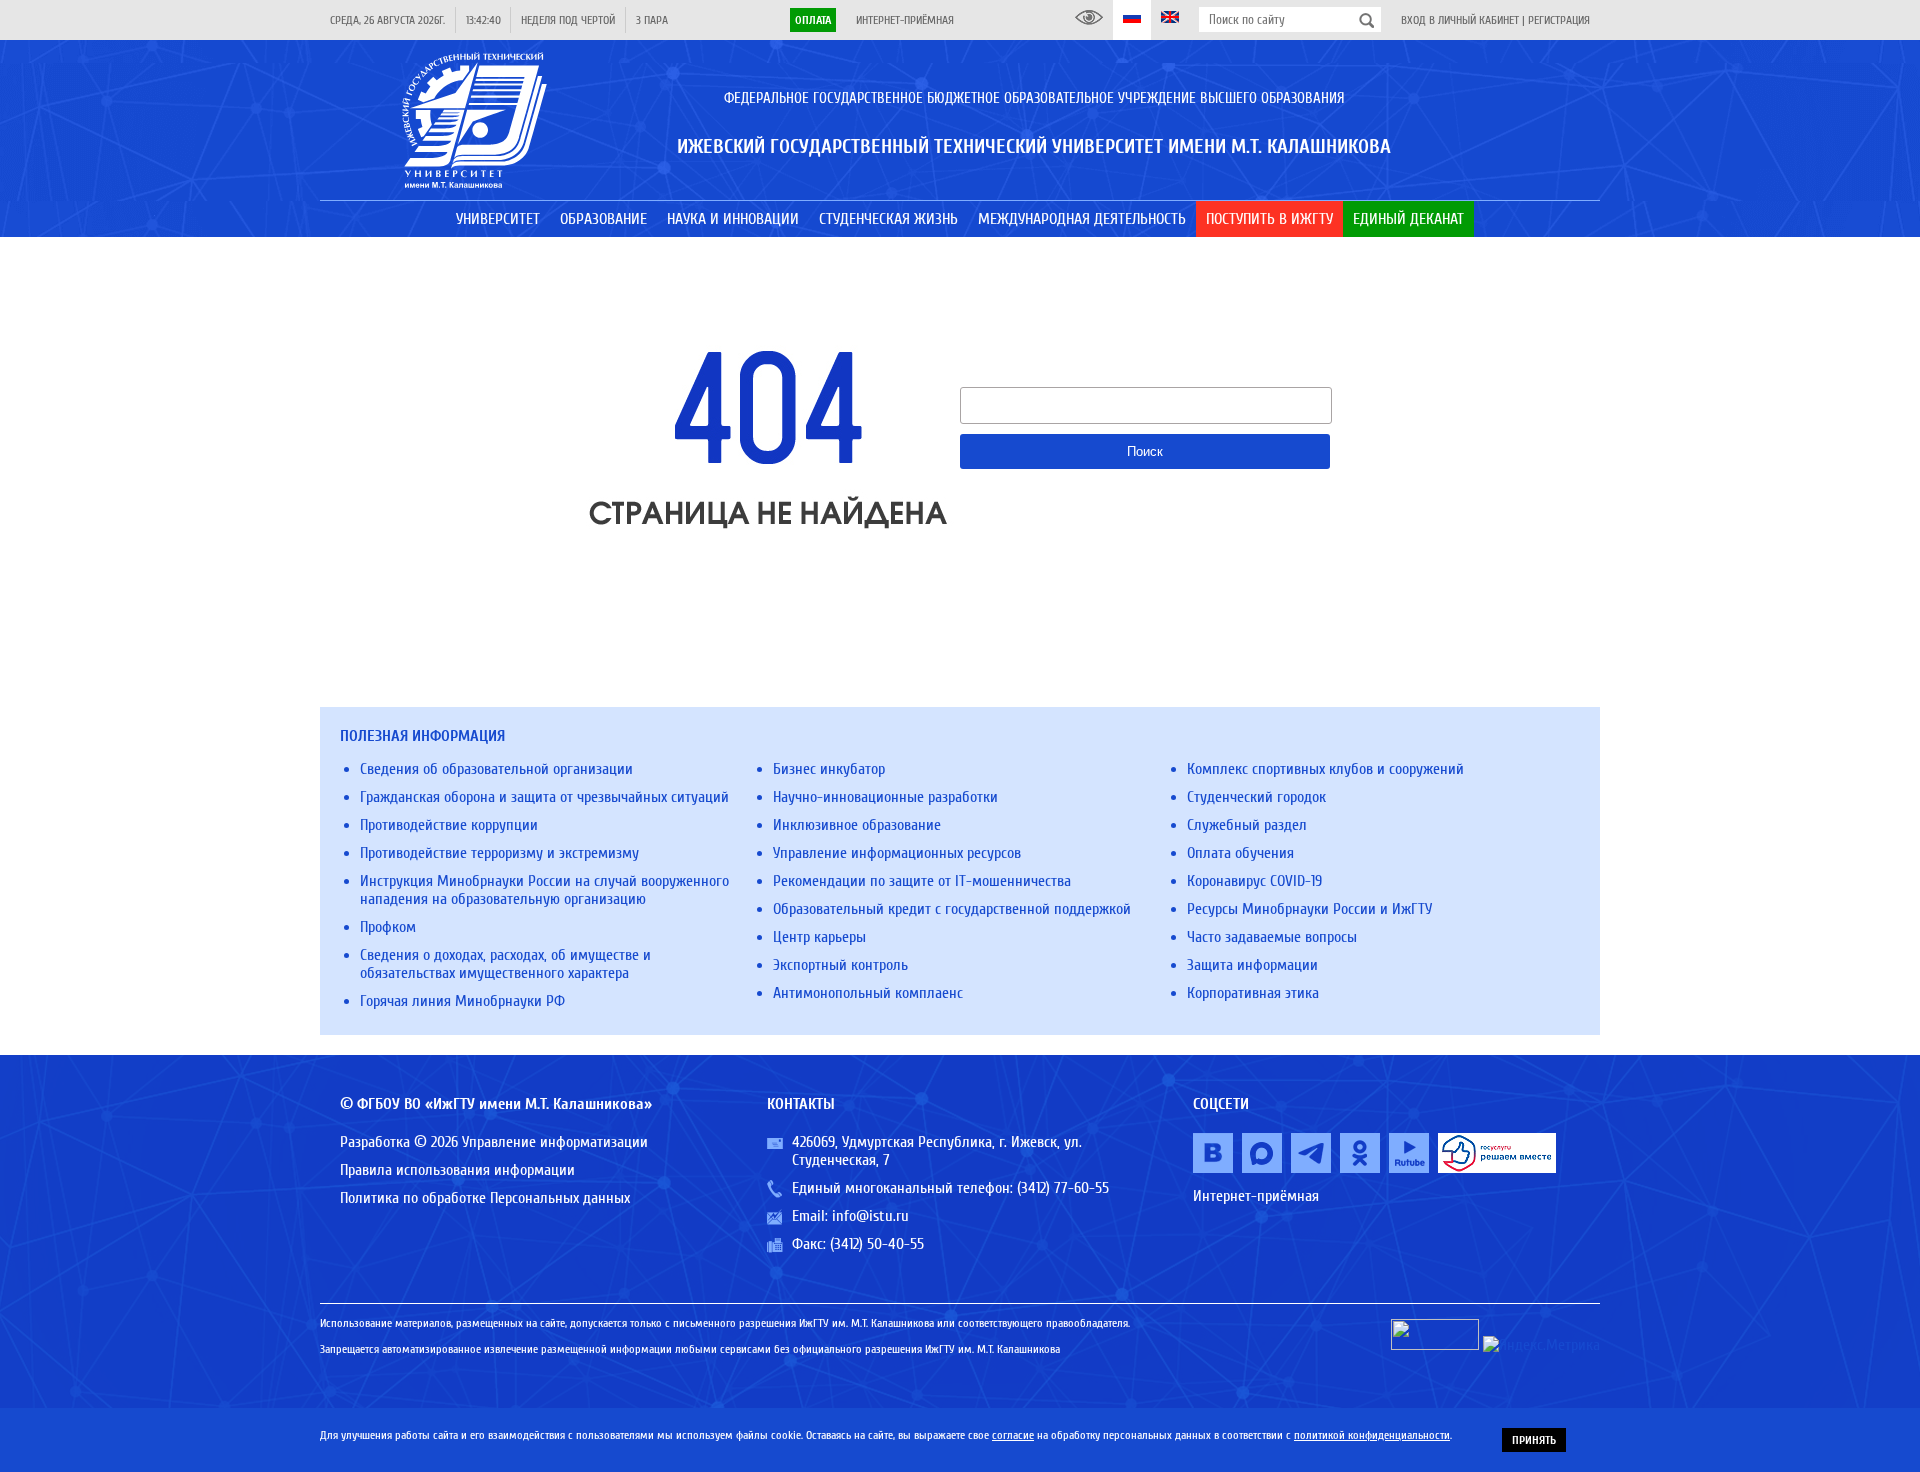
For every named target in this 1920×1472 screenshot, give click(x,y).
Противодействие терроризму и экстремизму (499, 853)
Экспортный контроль (840, 965)
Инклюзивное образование (857, 825)
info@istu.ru (870, 1216)
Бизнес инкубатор (829, 769)
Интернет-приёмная (905, 20)
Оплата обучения (1240, 853)
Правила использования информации (457, 1170)
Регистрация (1559, 20)
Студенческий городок (1256, 797)
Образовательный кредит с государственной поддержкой (952, 909)
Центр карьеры (819, 937)
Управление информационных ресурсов (897, 853)
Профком (388, 927)
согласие (1013, 1435)
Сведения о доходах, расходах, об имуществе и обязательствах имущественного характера (505, 964)
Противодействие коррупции (449, 825)
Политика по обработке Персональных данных (485, 1198)
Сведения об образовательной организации (496, 769)
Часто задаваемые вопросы (1272, 937)
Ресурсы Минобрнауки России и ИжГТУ (1309, 909)
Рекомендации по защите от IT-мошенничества (922, 881)
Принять (1534, 1440)
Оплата (813, 20)
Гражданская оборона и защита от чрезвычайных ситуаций (544, 797)
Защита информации (1252, 965)
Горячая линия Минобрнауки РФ (462, 1001)
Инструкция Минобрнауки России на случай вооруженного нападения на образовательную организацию (544, 890)
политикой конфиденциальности (1372, 1435)
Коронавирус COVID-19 (1254, 881)
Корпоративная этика (1253, 993)
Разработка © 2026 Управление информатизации (494, 1142)
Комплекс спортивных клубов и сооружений (1325, 769)
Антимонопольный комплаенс (868, 993)
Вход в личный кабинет (1460, 20)
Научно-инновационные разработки (885, 797)
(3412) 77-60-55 (1063, 1188)
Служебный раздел (1247, 825)
